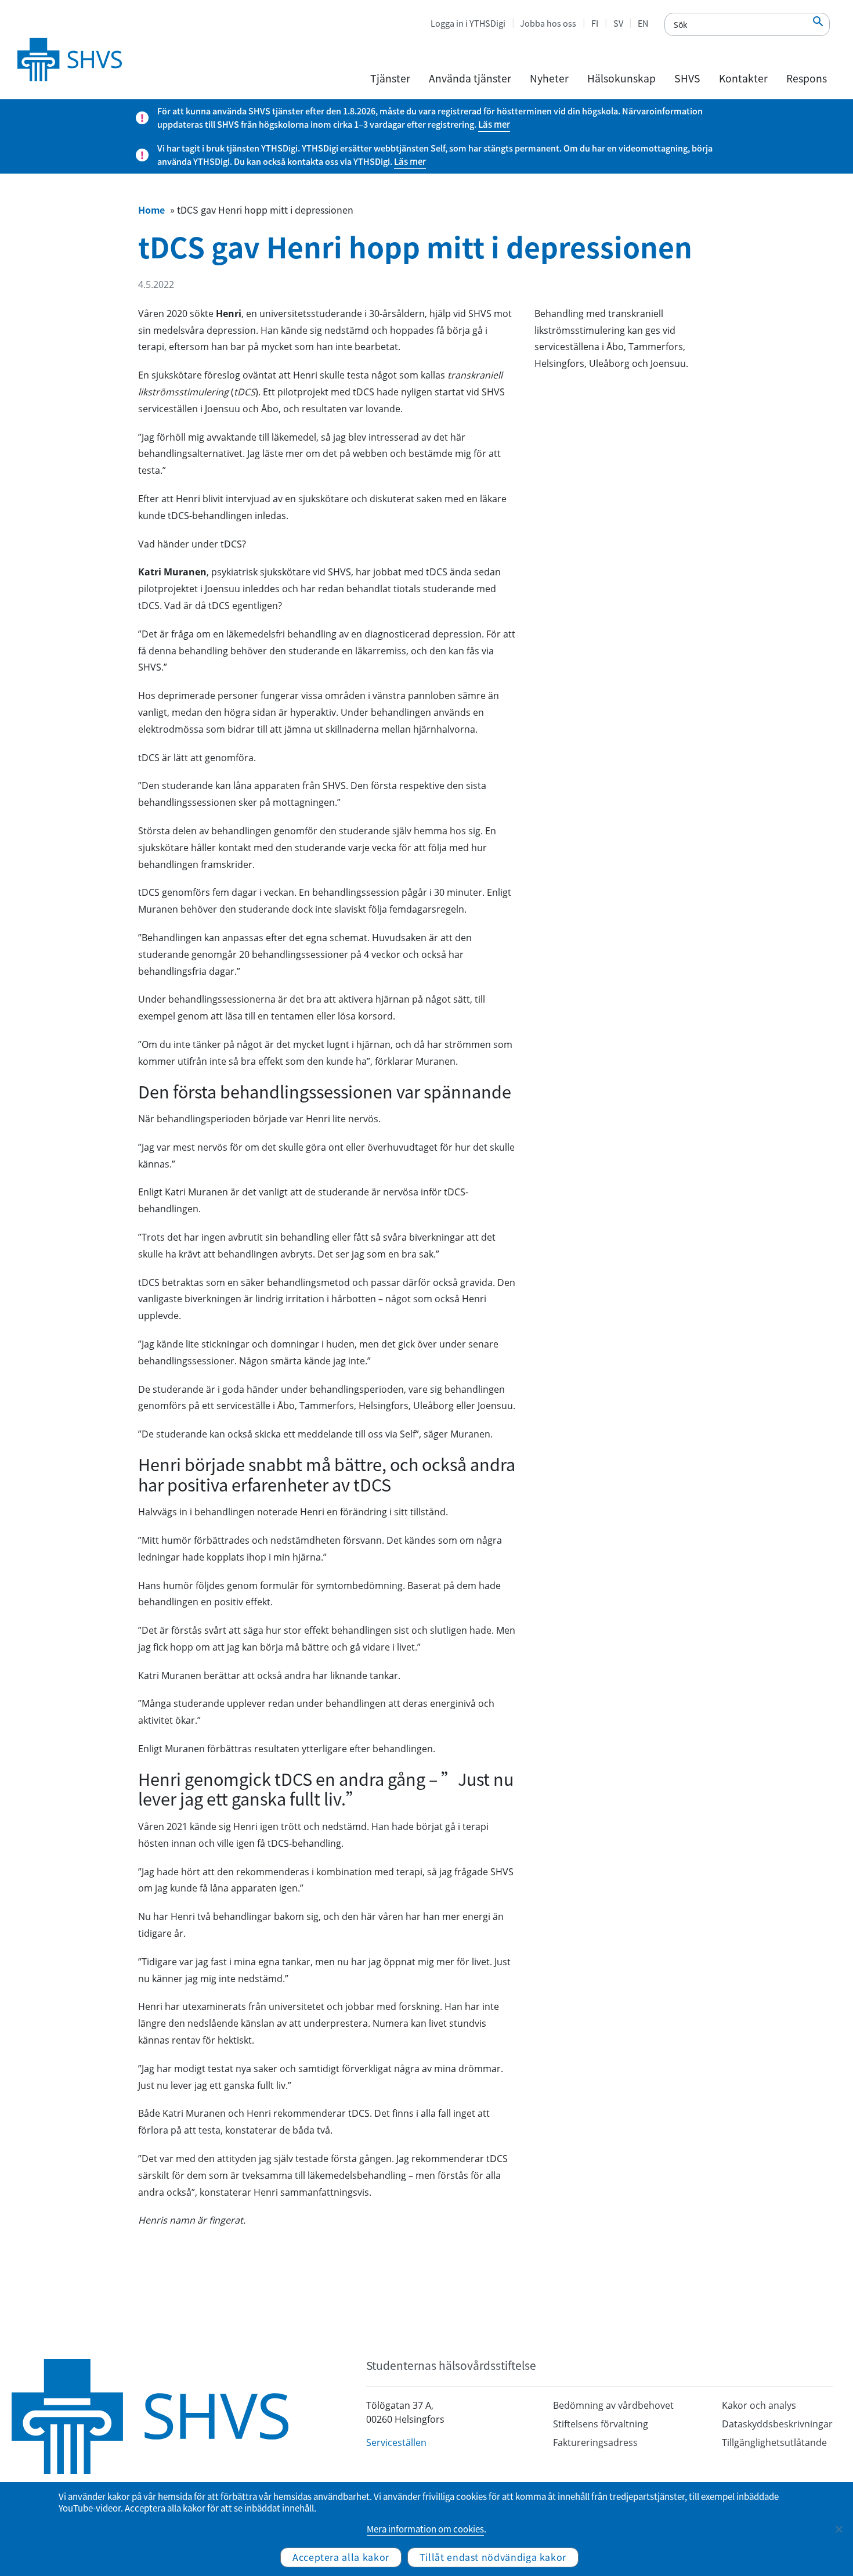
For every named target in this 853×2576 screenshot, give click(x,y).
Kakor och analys (759, 2405)
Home (151, 210)
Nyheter (549, 78)
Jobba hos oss (548, 23)
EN (643, 23)
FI (595, 23)
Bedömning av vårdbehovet (613, 2405)
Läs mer (494, 124)
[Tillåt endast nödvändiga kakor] (838, 2529)
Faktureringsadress (595, 2442)
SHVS (687, 78)
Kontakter (743, 78)
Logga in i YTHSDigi (468, 23)
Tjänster (390, 78)
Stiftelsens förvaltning (601, 2424)
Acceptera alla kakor (341, 2557)
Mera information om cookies (425, 2529)
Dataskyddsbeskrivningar (777, 2424)
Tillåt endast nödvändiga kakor (493, 2557)
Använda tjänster (470, 78)
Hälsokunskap (621, 78)
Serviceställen (396, 2442)
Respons (807, 78)
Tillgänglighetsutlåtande (774, 2442)
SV (618, 23)
